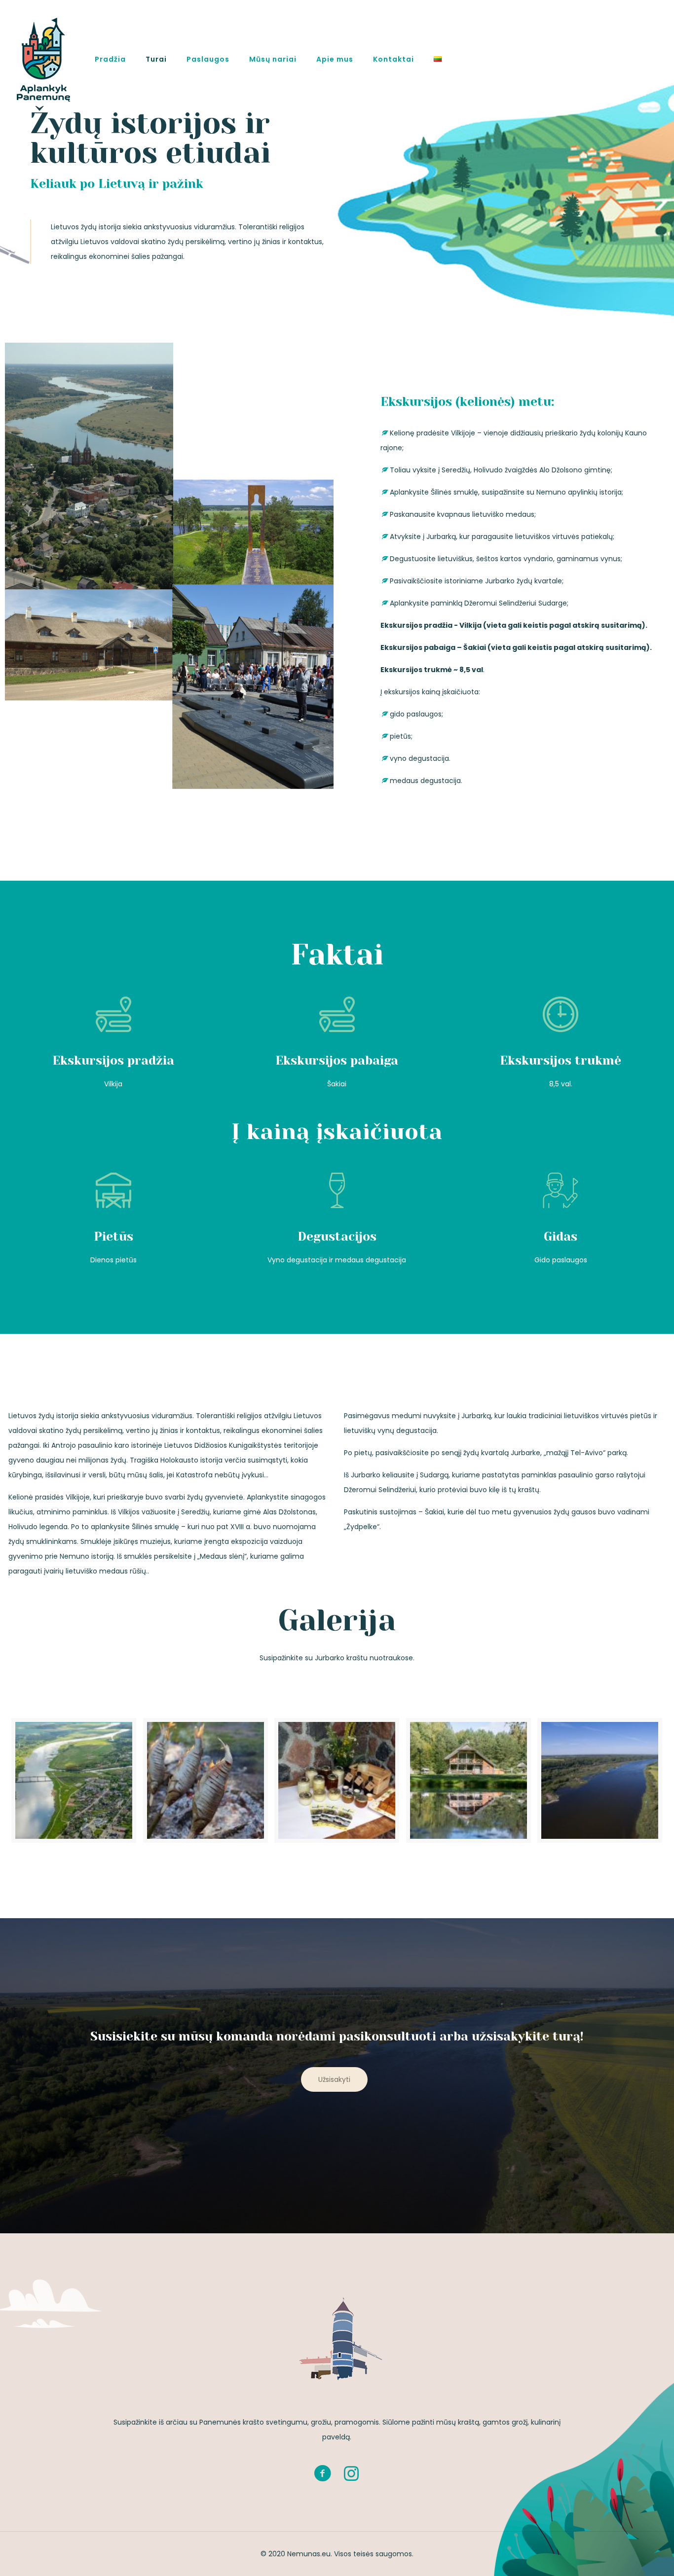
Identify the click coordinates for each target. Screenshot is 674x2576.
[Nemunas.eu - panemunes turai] (43, 59)
